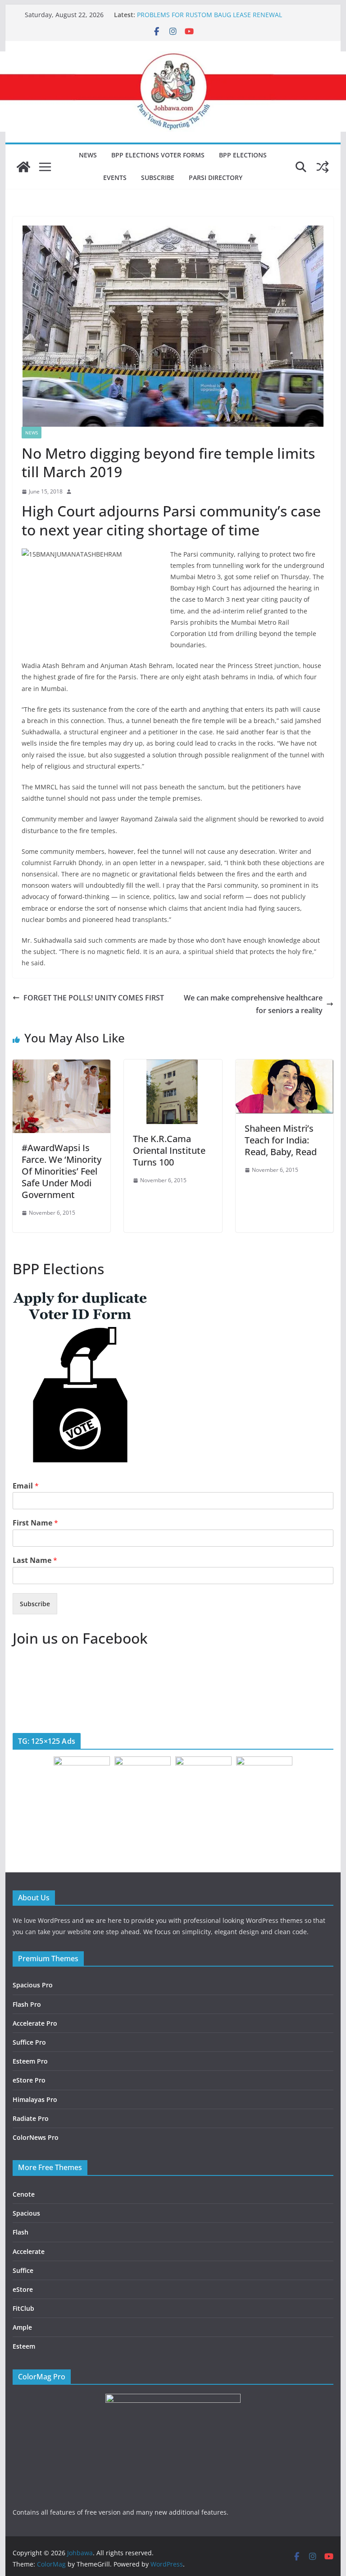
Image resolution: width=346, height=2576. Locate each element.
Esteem (24, 2346)
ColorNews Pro (36, 2137)
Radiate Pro (31, 2118)
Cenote (24, 2194)
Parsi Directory (216, 177)
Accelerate (29, 2251)
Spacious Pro (33, 1985)
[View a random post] (323, 167)
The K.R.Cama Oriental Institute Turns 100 (169, 1150)
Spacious (26, 2213)
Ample (22, 2327)
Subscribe (158, 177)
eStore (23, 2289)
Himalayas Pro (35, 2099)
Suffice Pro (29, 2042)
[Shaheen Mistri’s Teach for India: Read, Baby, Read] (285, 1066)
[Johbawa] (23, 167)
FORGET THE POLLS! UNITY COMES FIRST (94, 998)
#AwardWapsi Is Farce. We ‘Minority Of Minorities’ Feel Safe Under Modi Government (61, 1171)
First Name (35, 1523)
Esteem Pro (30, 2061)
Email (26, 1486)
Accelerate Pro (35, 2023)
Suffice (23, 2270)
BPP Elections (243, 155)
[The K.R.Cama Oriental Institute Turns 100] (173, 1066)
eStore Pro (29, 2080)
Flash (20, 2232)
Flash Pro (27, 2004)
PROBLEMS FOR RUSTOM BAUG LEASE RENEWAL (209, 15)
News (88, 155)
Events (115, 177)
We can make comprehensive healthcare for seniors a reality (253, 1004)
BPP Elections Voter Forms (158, 155)
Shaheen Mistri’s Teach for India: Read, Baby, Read (281, 1140)
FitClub (23, 2308)
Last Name (35, 1560)
